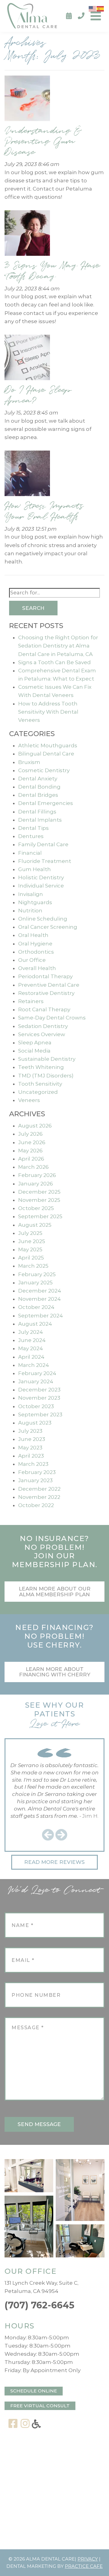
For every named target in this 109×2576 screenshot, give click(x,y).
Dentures (31, 836)
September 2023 (40, 1415)
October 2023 (36, 1406)
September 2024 (41, 1316)
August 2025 (35, 1225)
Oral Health (33, 935)
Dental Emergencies (46, 803)
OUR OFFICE (30, 2271)
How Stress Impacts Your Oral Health (44, 511)
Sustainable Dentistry (47, 1059)
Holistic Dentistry (41, 877)
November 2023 (39, 1398)
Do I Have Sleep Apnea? (38, 395)
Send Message (39, 2124)
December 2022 (39, 1489)
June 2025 (32, 1241)
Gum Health (35, 869)
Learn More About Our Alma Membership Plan (55, 1592)
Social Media (34, 1051)
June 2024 (32, 1340)
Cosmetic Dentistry (44, 770)
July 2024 (31, 1332)
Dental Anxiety (38, 779)
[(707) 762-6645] (81, 16)
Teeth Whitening (41, 1067)
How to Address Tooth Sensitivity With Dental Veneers (48, 712)
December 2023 (39, 1390)
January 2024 (36, 1381)
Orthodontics (36, 952)
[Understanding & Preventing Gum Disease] (27, 100)
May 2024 (31, 1348)
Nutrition (30, 911)
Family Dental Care (43, 844)
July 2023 (30, 1431)
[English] (93, 8)
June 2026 (32, 1142)
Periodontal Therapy (45, 976)
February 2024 (37, 1373)
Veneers (29, 1100)
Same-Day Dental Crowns (52, 1018)
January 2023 (35, 1480)
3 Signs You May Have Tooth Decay (52, 271)
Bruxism (29, 762)
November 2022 (39, 1497)
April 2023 (31, 1456)
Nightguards (35, 902)
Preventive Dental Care (49, 985)
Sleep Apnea (35, 1043)
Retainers (31, 1001)
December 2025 (39, 1192)
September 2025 (40, 1216)
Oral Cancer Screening (48, 927)
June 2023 (32, 1439)
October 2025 (36, 1208)
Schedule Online (34, 2391)
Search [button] (33, 608)
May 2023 (30, 1448)
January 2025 (35, 1283)
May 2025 (30, 1249)
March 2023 (33, 1464)
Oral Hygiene (35, 944)
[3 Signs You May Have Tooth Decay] (27, 235)
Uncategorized (38, 1092)
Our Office (32, 960)
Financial (30, 853)
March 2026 (33, 1167)
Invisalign (31, 894)
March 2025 (33, 1266)
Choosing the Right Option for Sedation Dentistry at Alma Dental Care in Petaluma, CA (58, 646)
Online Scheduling (43, 919)
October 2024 (36, 1307)
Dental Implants (40, 820)
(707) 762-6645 (40, 2305)
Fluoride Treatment (45, 861)
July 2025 (30, 1233)
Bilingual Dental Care (46, 754)
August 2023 (35, 1423)
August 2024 (35, 1324)
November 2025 (39, 1200)
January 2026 (36, 1184)
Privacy (88, 2559)
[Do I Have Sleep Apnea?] (27, 359)
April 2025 (31, 1258)
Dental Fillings (37, 812)
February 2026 (37, 1175)
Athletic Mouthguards (48, 745)
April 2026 (31, 1159)
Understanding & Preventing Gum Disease (43, 141)
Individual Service (41, 886)
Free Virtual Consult (40, 2406)
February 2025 (37, 1274)
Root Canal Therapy (44, 1009)
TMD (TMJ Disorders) (46, 1076)
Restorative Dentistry (46, 993)
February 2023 (37, 1472)
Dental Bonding (39, 787)
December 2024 (40, 1291)
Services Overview (42, 1034)
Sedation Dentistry (43, 1026)
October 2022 (36, 1505)
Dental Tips (33, 828)
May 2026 (30, 1151)
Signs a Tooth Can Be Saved (54, 662)
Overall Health (37, 968)
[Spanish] (101, 8)
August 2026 (35, 1126)
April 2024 (31, 1357)
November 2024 (40, 1299)
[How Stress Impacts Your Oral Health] (27, 475)
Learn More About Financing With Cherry (55, 1672)
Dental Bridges (38, 795)
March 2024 (34, 1365)
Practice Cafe (84, 2566)
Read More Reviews (54, 1862)
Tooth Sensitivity (40, 1084)
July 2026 (30, 1134)
